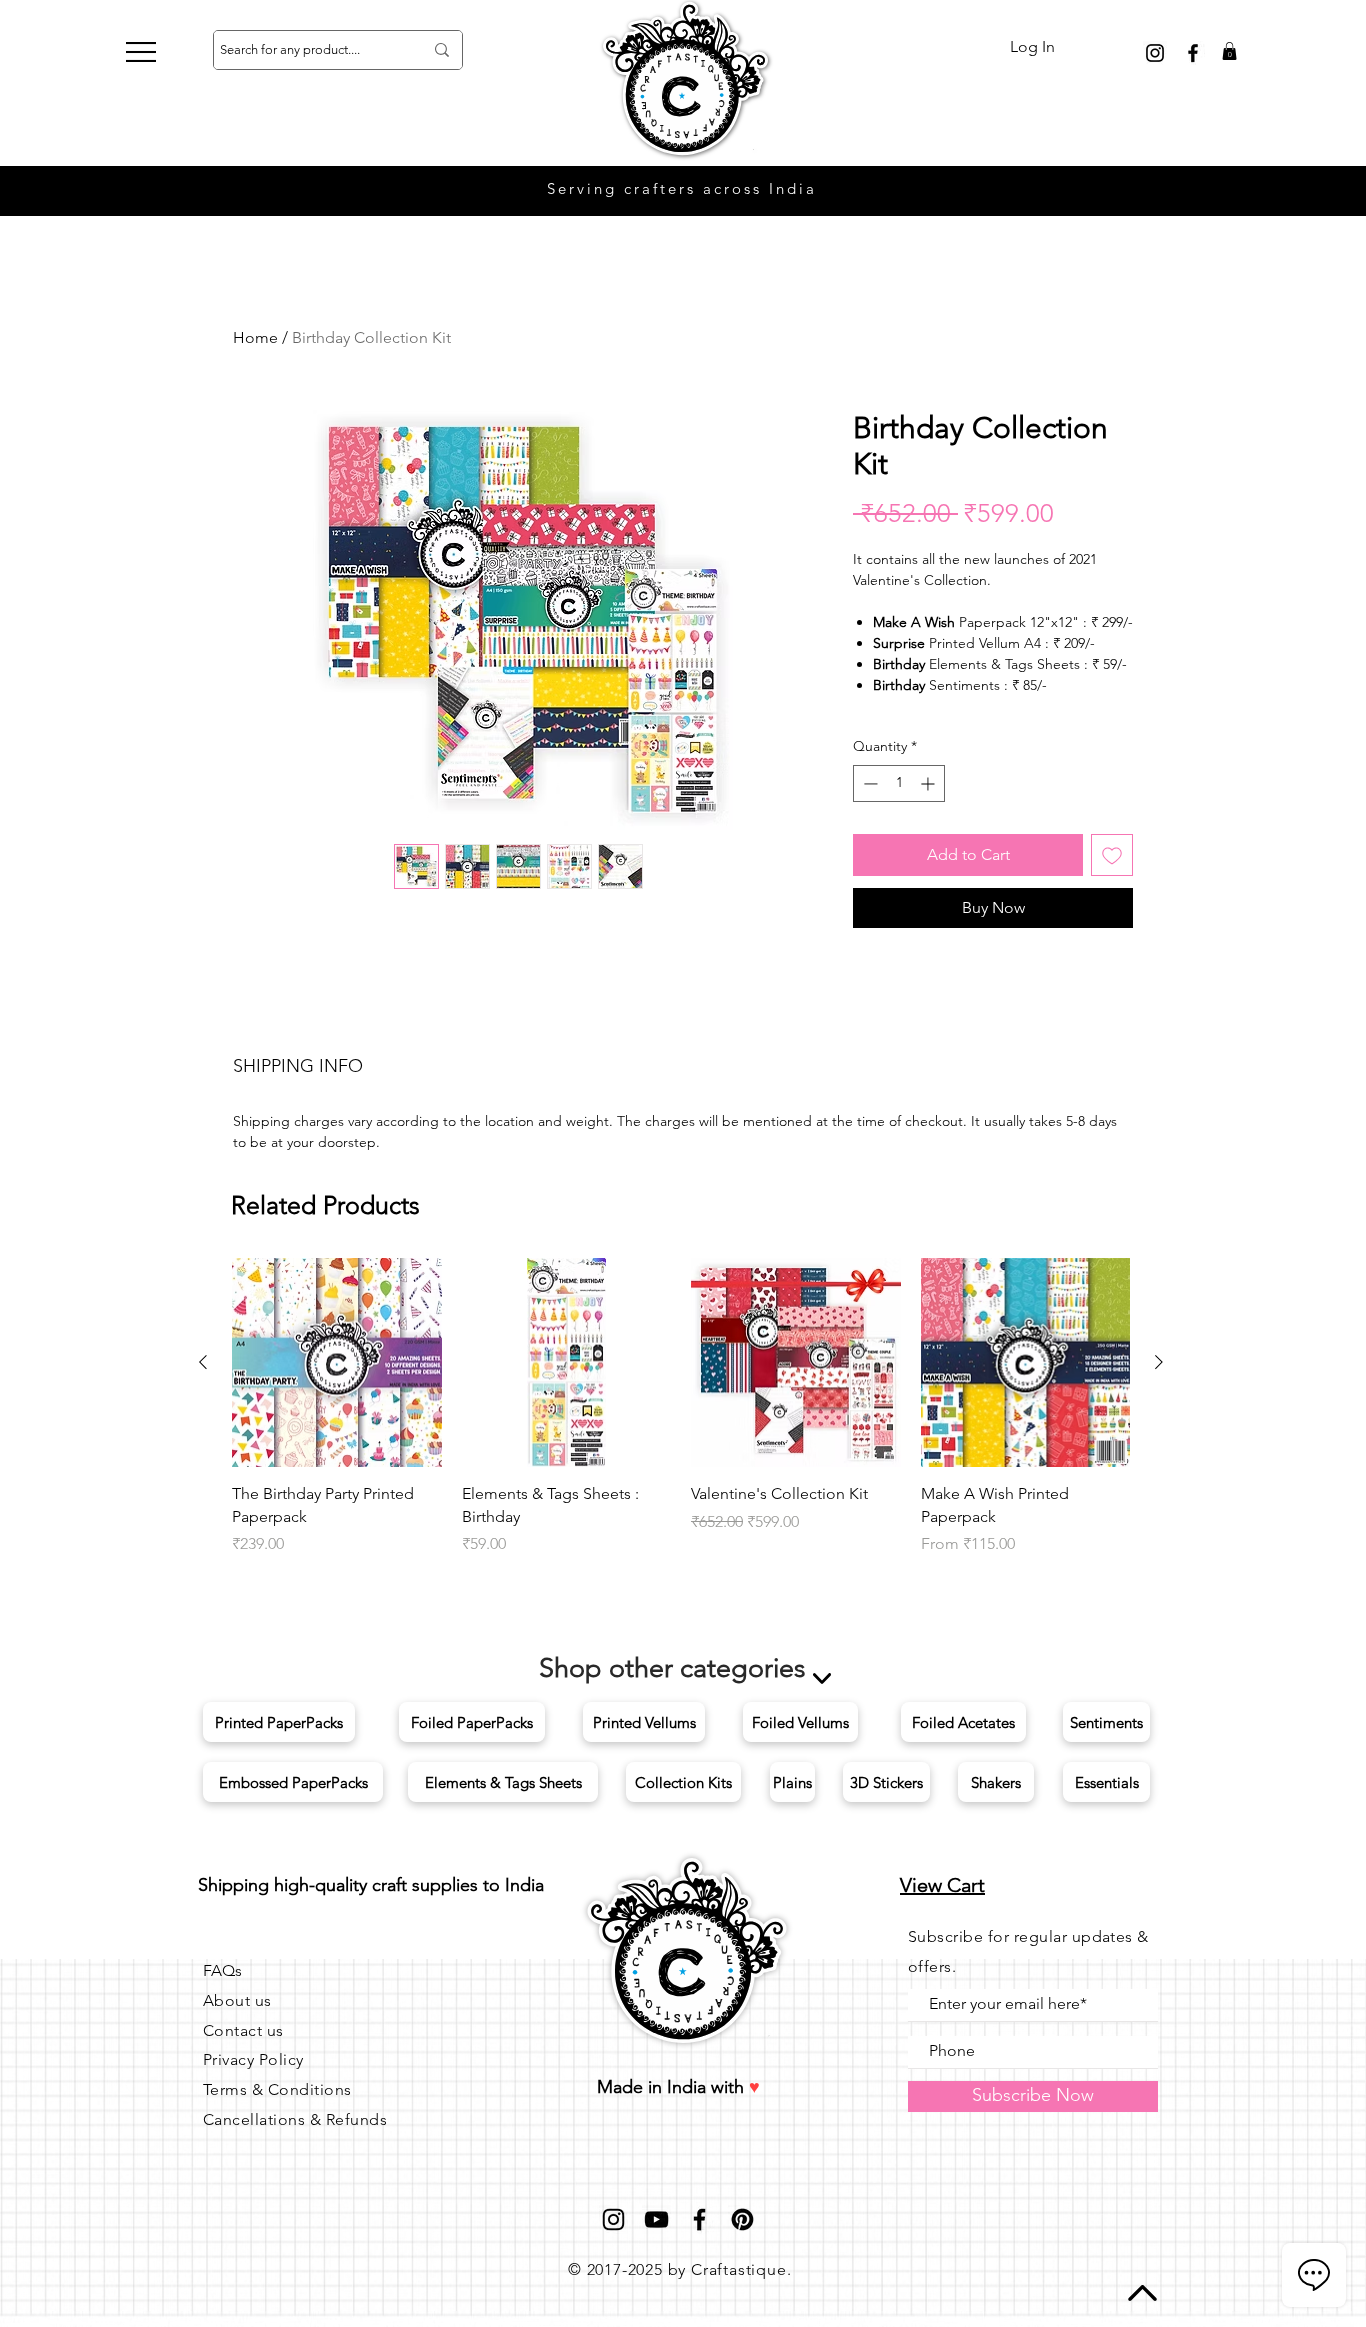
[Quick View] (337, 1363)
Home (255, 337)
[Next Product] (1159, 1362)
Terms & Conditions (277, 2089)
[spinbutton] (899, 783)
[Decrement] (868, 783)
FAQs (222, 1970)
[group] (681, 1407)
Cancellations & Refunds (295, 2119)
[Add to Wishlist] (1112, 855)
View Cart (942, 1885)
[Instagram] (613, 2219)
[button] (141, 52)
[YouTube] (656, 2219)
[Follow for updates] (1155, 53)
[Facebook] (699, 2219)
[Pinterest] (742, 2219)
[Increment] (929, 783)
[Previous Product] (203, 1362)
